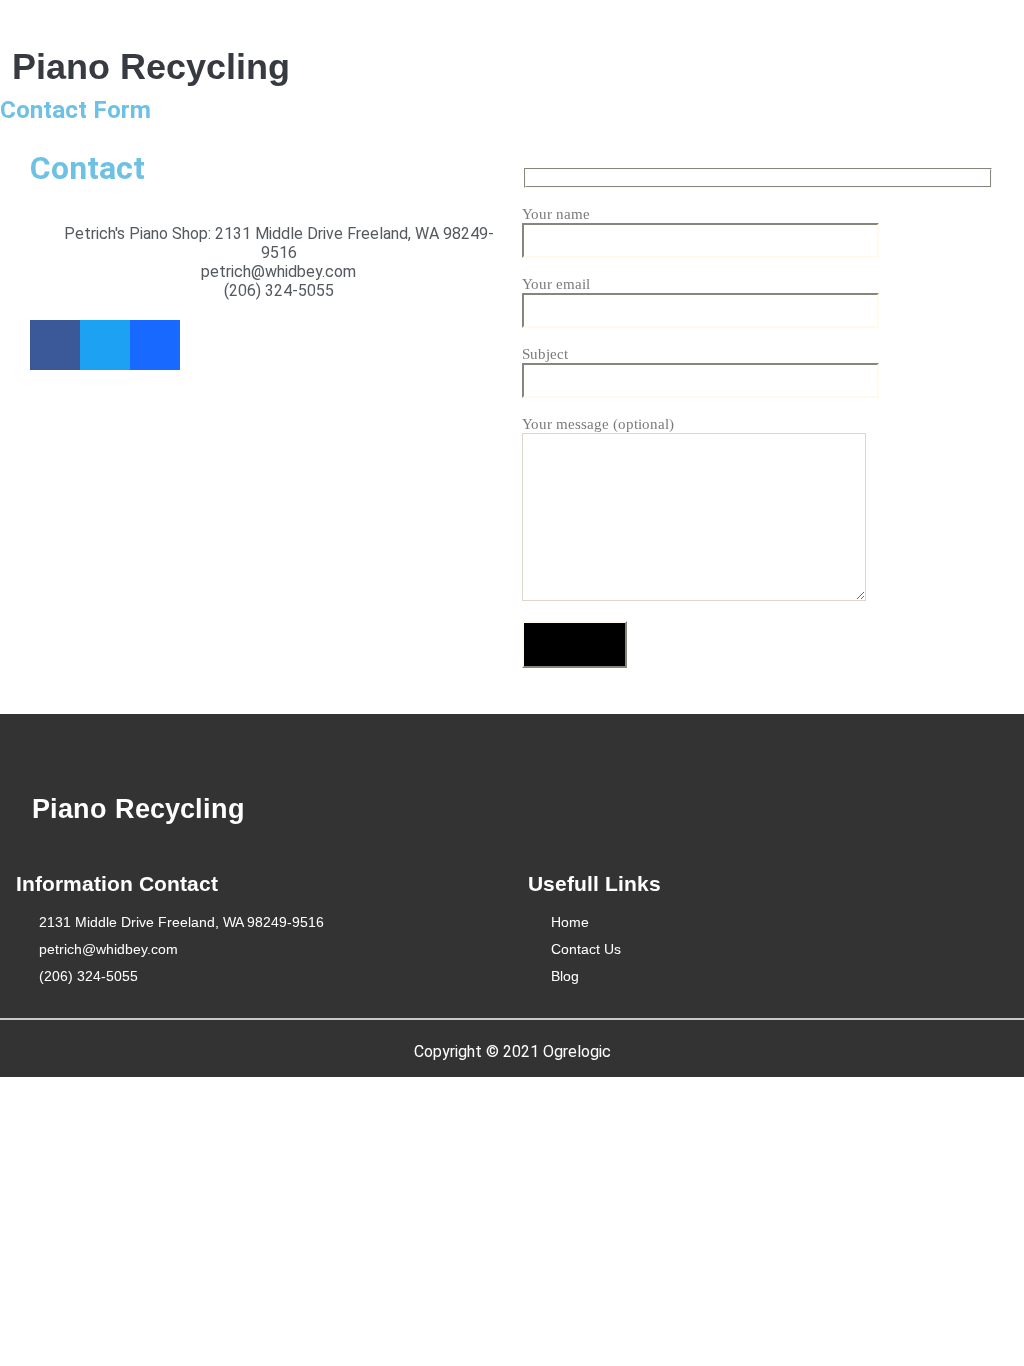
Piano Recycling (151, 66)
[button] (584, 48)
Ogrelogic (577, 1051)
